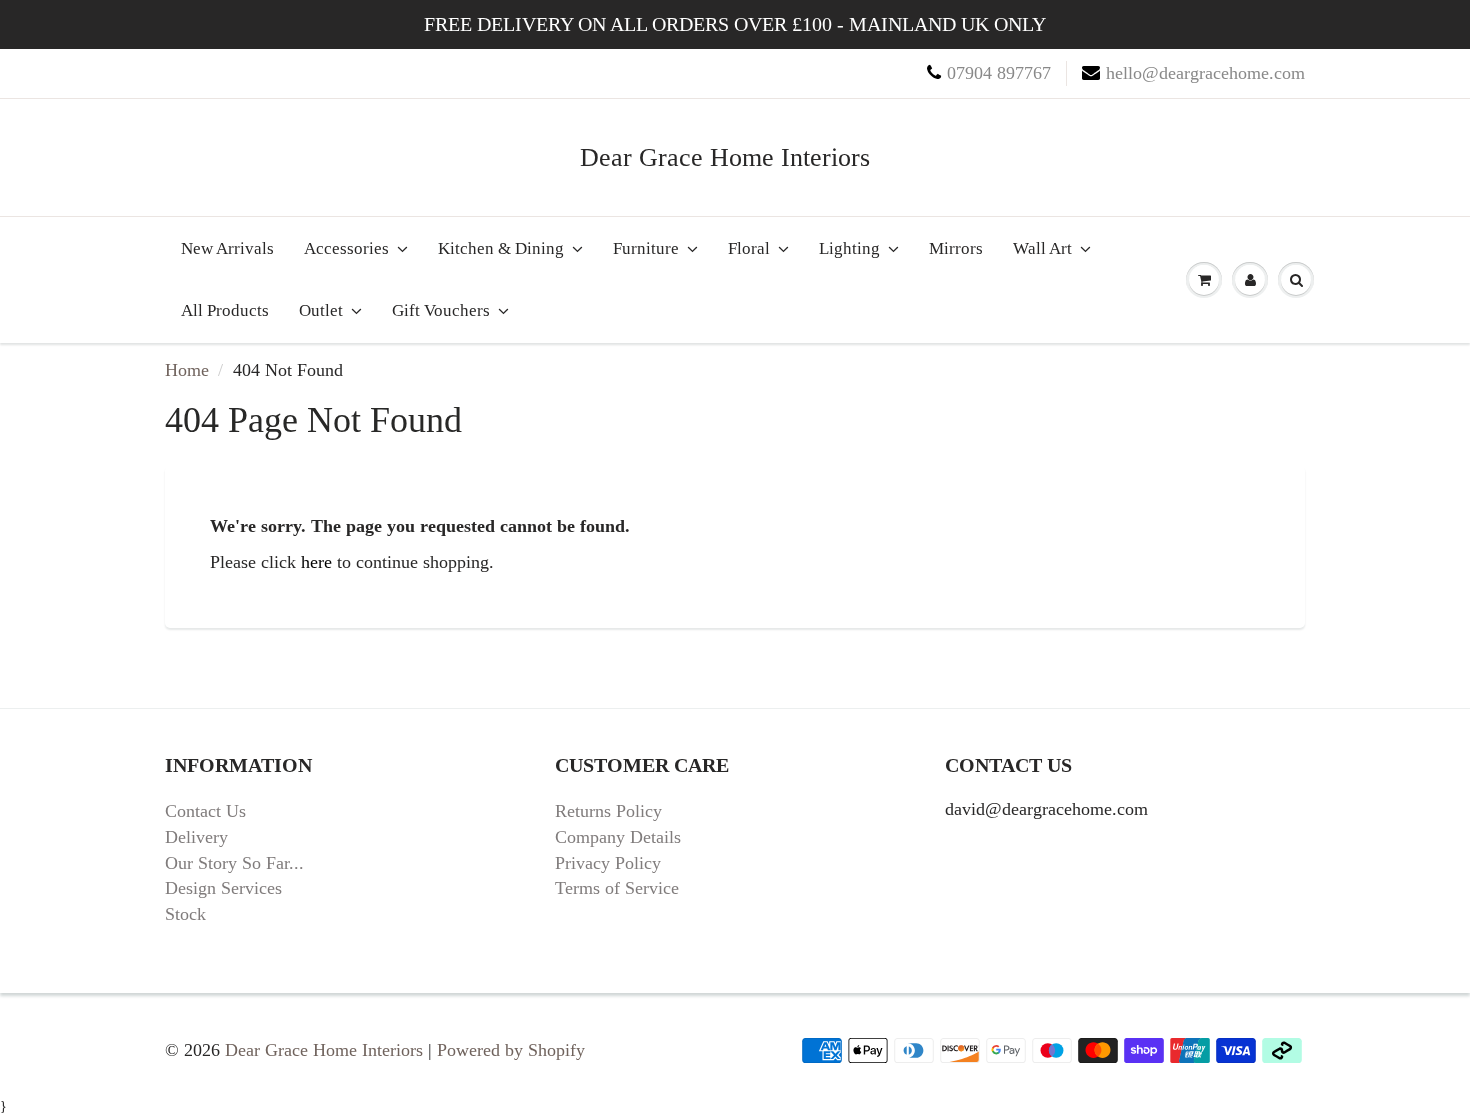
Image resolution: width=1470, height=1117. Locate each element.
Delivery (196, 837)
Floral (749, 248)
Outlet (321, 310)
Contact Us (205, 811)
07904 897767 (999, 73)
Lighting (849, 248)
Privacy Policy (608, 863)
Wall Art (1042, 248)
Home (187, 370)
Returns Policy (608, 811)
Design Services (223, 888)
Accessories (346, 248)
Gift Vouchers (441, 310)
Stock (185, 914)
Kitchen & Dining (501, 248)
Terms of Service (617, 888)
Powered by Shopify (511, 1050)
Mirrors (956, 248)
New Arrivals (227, 248)
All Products (225, 310)
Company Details (618, 837)
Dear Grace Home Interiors (725, 157)
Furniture (646, 248)
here (316, 562)
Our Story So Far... (234, 863)
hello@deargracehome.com (1205, 73)
